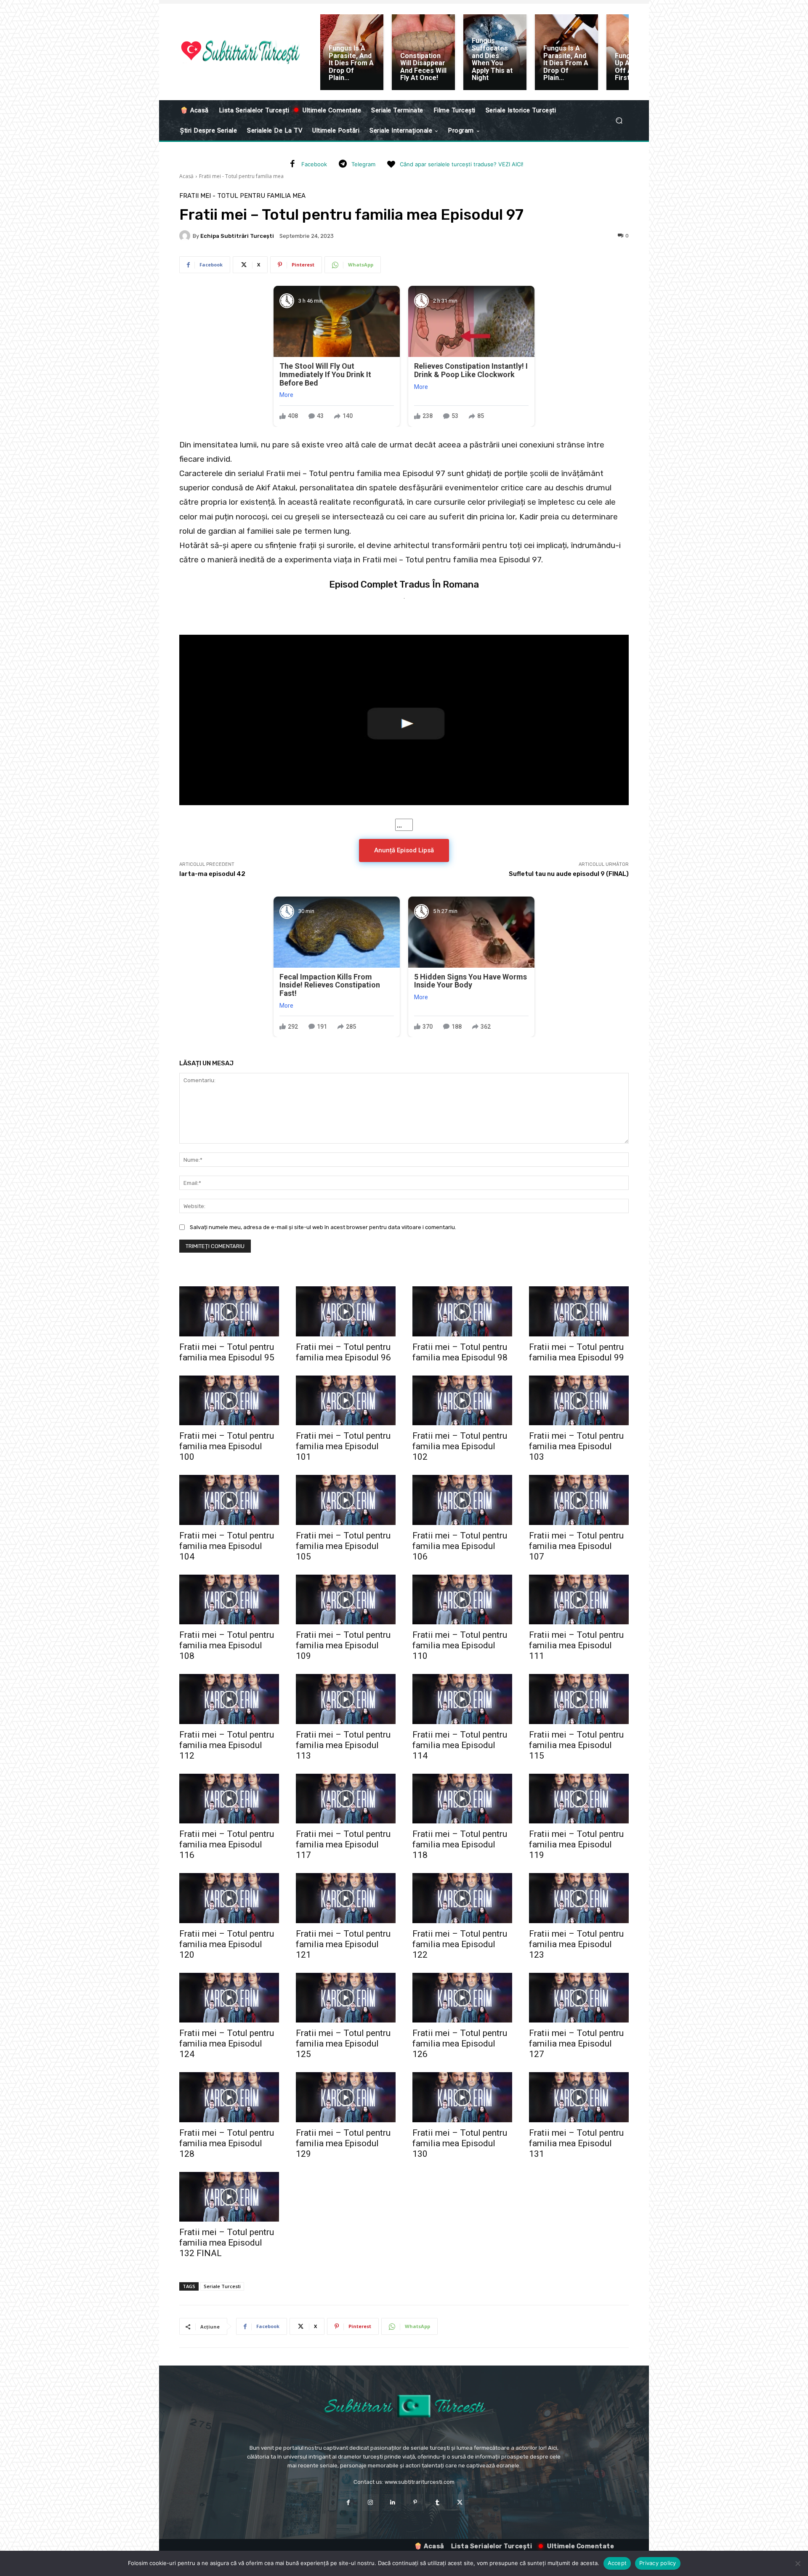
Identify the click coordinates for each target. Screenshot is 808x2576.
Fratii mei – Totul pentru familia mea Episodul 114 (460, 1745)
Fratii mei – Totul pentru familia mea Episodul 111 (576, 1645)
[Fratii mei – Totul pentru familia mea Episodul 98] (462, 1311)
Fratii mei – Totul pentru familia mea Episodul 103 (576, 1446)
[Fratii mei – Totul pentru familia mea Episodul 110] (462, 1600)
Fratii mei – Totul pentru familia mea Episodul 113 (343, 1745)
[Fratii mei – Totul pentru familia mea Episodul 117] (346, 1799)
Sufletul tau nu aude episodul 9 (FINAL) (569, 874)
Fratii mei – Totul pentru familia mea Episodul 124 (227, 2044)
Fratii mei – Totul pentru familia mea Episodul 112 (227, 1745)
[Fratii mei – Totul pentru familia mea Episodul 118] (462, 1799)
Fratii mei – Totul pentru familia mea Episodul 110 (460, 1645)
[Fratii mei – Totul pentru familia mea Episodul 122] (462, 1898)
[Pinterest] (415, 2503)
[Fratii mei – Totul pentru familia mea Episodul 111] (579, 1600)
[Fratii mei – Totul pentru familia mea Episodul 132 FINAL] (229, 2197)
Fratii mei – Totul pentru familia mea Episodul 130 (460, 2143)
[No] (797, 2563)
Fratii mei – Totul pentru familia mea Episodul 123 (576, 1944)
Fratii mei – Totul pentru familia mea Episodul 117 (343, 1844)
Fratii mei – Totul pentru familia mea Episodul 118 (460, 1844)
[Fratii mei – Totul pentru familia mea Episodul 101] (346, 1401)
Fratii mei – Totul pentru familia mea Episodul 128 (227, 2143)
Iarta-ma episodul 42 (212, 874)
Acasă (186, 176)
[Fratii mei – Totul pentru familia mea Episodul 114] (462, 1699)
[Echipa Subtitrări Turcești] (186, 236)
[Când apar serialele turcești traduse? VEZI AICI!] (391, 165)
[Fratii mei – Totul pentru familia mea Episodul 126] (462, 1998)
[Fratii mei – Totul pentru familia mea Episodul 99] (579, 1311)
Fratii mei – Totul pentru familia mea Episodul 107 (576, 1546)
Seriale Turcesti (222, 2286)
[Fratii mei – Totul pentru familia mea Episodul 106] (462, 1500)
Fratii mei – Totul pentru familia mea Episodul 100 (227, 1446)
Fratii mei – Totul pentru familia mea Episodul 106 (460, 1546)
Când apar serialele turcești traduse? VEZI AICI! (462, 164)
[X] (460, 2503)
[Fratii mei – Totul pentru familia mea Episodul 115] (579, 1699)
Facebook (314, 164)
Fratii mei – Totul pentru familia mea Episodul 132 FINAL (227, 2243)
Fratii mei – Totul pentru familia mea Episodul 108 (227, 1645)
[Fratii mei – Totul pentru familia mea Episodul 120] (229, 1898)
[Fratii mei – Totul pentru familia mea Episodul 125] (346, 1998)
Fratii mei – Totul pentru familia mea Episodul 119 (576, 1844)
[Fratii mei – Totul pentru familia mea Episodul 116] (229, 1799)
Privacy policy (658, 2563)
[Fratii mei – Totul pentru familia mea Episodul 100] (229, 1401)
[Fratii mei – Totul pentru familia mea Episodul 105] (346, 1500)
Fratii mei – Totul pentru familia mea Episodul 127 (576, 2044)
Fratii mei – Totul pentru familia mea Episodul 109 (343, 1645)
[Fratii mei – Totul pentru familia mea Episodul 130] (462, 2097)
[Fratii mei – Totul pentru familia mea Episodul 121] (346, 1898)
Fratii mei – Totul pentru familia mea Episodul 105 (343, 1546)
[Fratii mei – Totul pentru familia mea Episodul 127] (579, 1998)
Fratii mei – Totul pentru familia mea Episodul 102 (460, 1446)
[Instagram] (371, 2503)
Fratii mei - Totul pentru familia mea (241, 176)
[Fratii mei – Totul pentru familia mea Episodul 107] (579, 1500)
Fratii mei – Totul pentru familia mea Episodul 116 (227, 1844)
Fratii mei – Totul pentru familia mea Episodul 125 (343, 2044)
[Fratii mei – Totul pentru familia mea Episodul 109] (346, 1600)
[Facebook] (292, 165)
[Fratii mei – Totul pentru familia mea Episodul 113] (346, 1699)
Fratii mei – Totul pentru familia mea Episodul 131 (576, 2143)
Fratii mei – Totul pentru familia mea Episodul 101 (343, 1446)
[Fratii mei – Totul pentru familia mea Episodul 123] (579, 1898)
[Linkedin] (393, 2503)
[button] (619, 121)
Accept (617, 2563)
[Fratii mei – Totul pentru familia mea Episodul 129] (346, 2097)
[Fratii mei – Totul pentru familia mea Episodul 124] (229, 1998)
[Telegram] (343, 165)
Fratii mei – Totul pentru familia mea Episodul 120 (227, 1944)
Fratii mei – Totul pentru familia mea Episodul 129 (343, 2143)
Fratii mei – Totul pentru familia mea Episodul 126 (460, 2044)
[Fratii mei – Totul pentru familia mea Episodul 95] (229, 1311)
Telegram (363, 164)
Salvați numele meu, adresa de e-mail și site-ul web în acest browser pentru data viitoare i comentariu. (323, 1227)
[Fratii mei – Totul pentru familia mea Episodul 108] (229, 1600)
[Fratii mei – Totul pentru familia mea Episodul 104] (229, 1500)
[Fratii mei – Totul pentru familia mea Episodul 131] (579, 2097)
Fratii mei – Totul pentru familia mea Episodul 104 (227, 1546)
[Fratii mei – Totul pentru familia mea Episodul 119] (579, 1799)
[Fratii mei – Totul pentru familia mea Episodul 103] (579, 1401)
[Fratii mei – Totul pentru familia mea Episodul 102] (462, 1401)
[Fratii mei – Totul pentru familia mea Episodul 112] (229, 1699)
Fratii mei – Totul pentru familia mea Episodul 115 (576, 1745)
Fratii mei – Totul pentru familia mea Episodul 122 (460, 1944)
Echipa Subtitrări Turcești (237, 236)
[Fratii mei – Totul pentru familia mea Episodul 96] (346, 1311)
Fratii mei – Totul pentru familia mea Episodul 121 (343, 1944)
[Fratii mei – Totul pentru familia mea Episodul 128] (229, 2097)
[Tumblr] (437, 2503)
